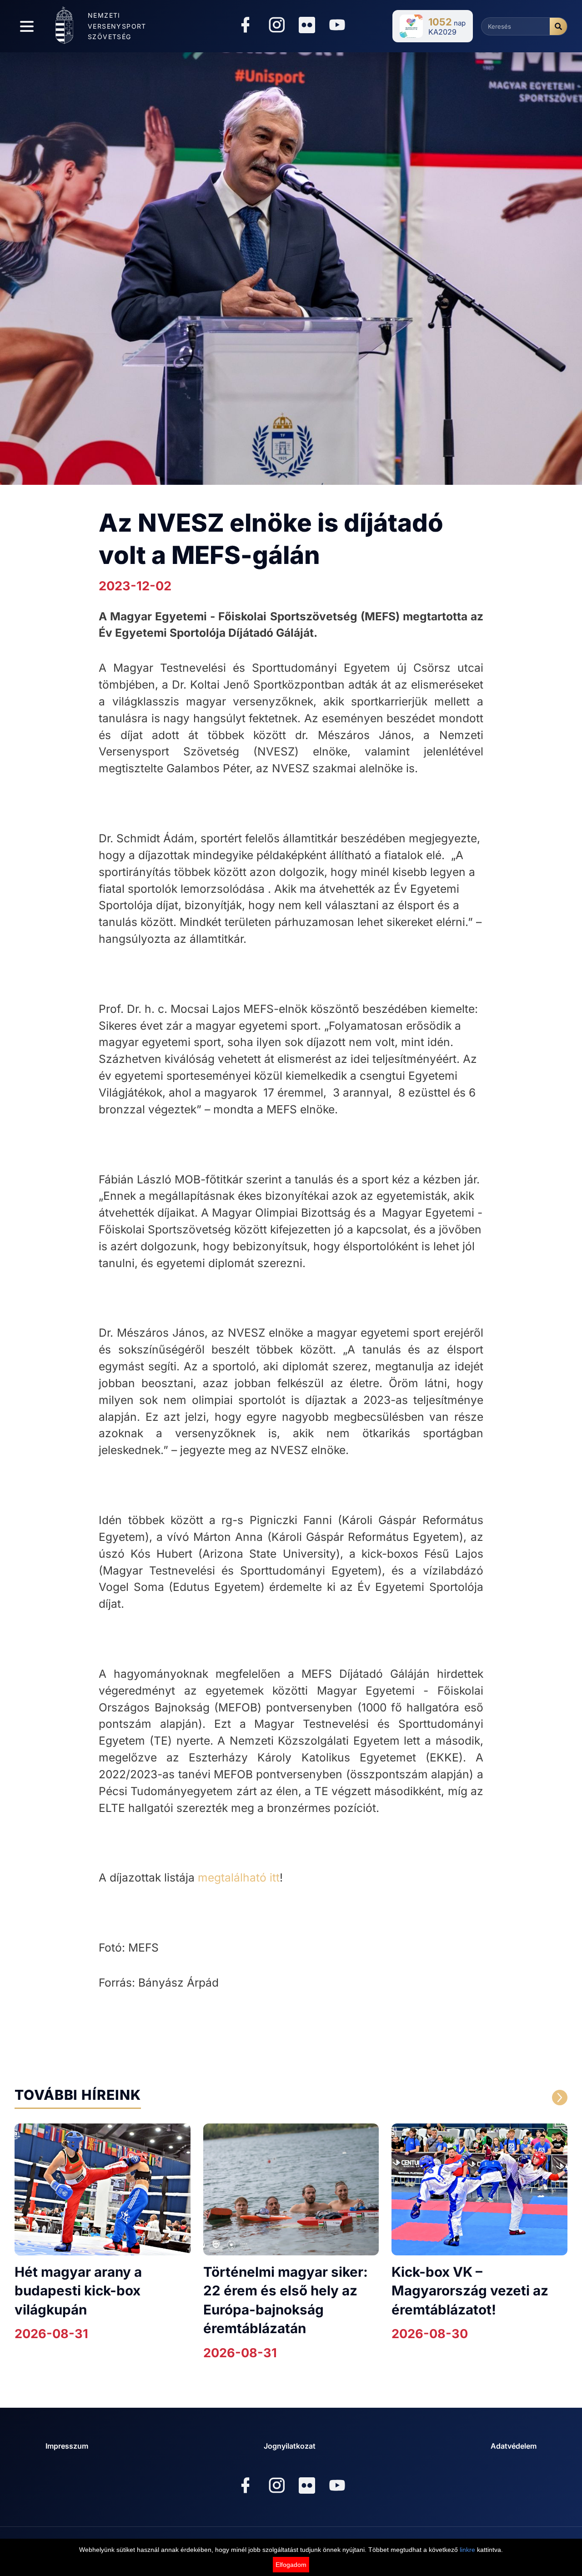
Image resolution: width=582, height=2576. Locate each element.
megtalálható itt (239, 1877)
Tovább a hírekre (483, 2098)
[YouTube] (337, 26)
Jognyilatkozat (290, 2446)
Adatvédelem (514, 2446)
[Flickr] (307, 25)
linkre (467, 2550)
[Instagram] (277, 26)
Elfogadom (291, 2565)
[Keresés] (558, 26)
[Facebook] (245, 26)
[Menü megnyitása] (27, 26)
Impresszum (67, 2446)
